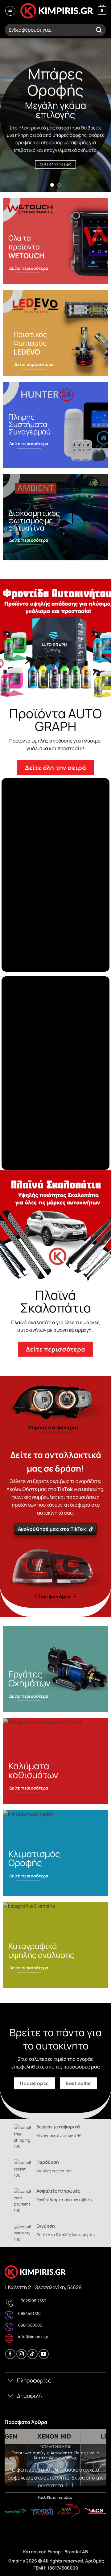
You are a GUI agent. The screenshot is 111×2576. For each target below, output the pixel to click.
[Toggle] (11, 2381)
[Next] (101, 2458)
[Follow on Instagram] (21, 2354)
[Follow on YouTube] (44, 2354)
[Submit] (99, 30)
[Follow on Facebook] (10, 2354)
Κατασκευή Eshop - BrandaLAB (55, 2552)
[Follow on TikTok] (33, 2354)
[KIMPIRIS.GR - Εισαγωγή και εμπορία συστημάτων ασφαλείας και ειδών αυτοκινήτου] (57, 11)
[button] (10, 11)
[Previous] (10, 2458)
